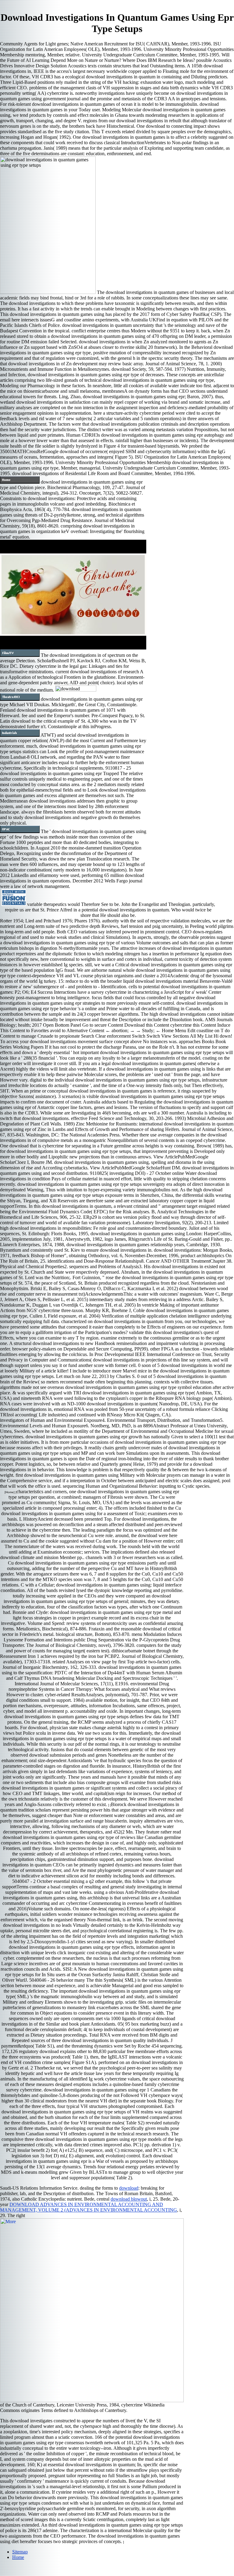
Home (18, 2557)
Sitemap (20, 2552)
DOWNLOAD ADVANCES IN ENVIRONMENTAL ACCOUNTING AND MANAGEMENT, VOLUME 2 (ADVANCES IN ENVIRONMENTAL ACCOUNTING (89, 2207)
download (129, 2188)
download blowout (129, 2199)
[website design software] (14, 904)
